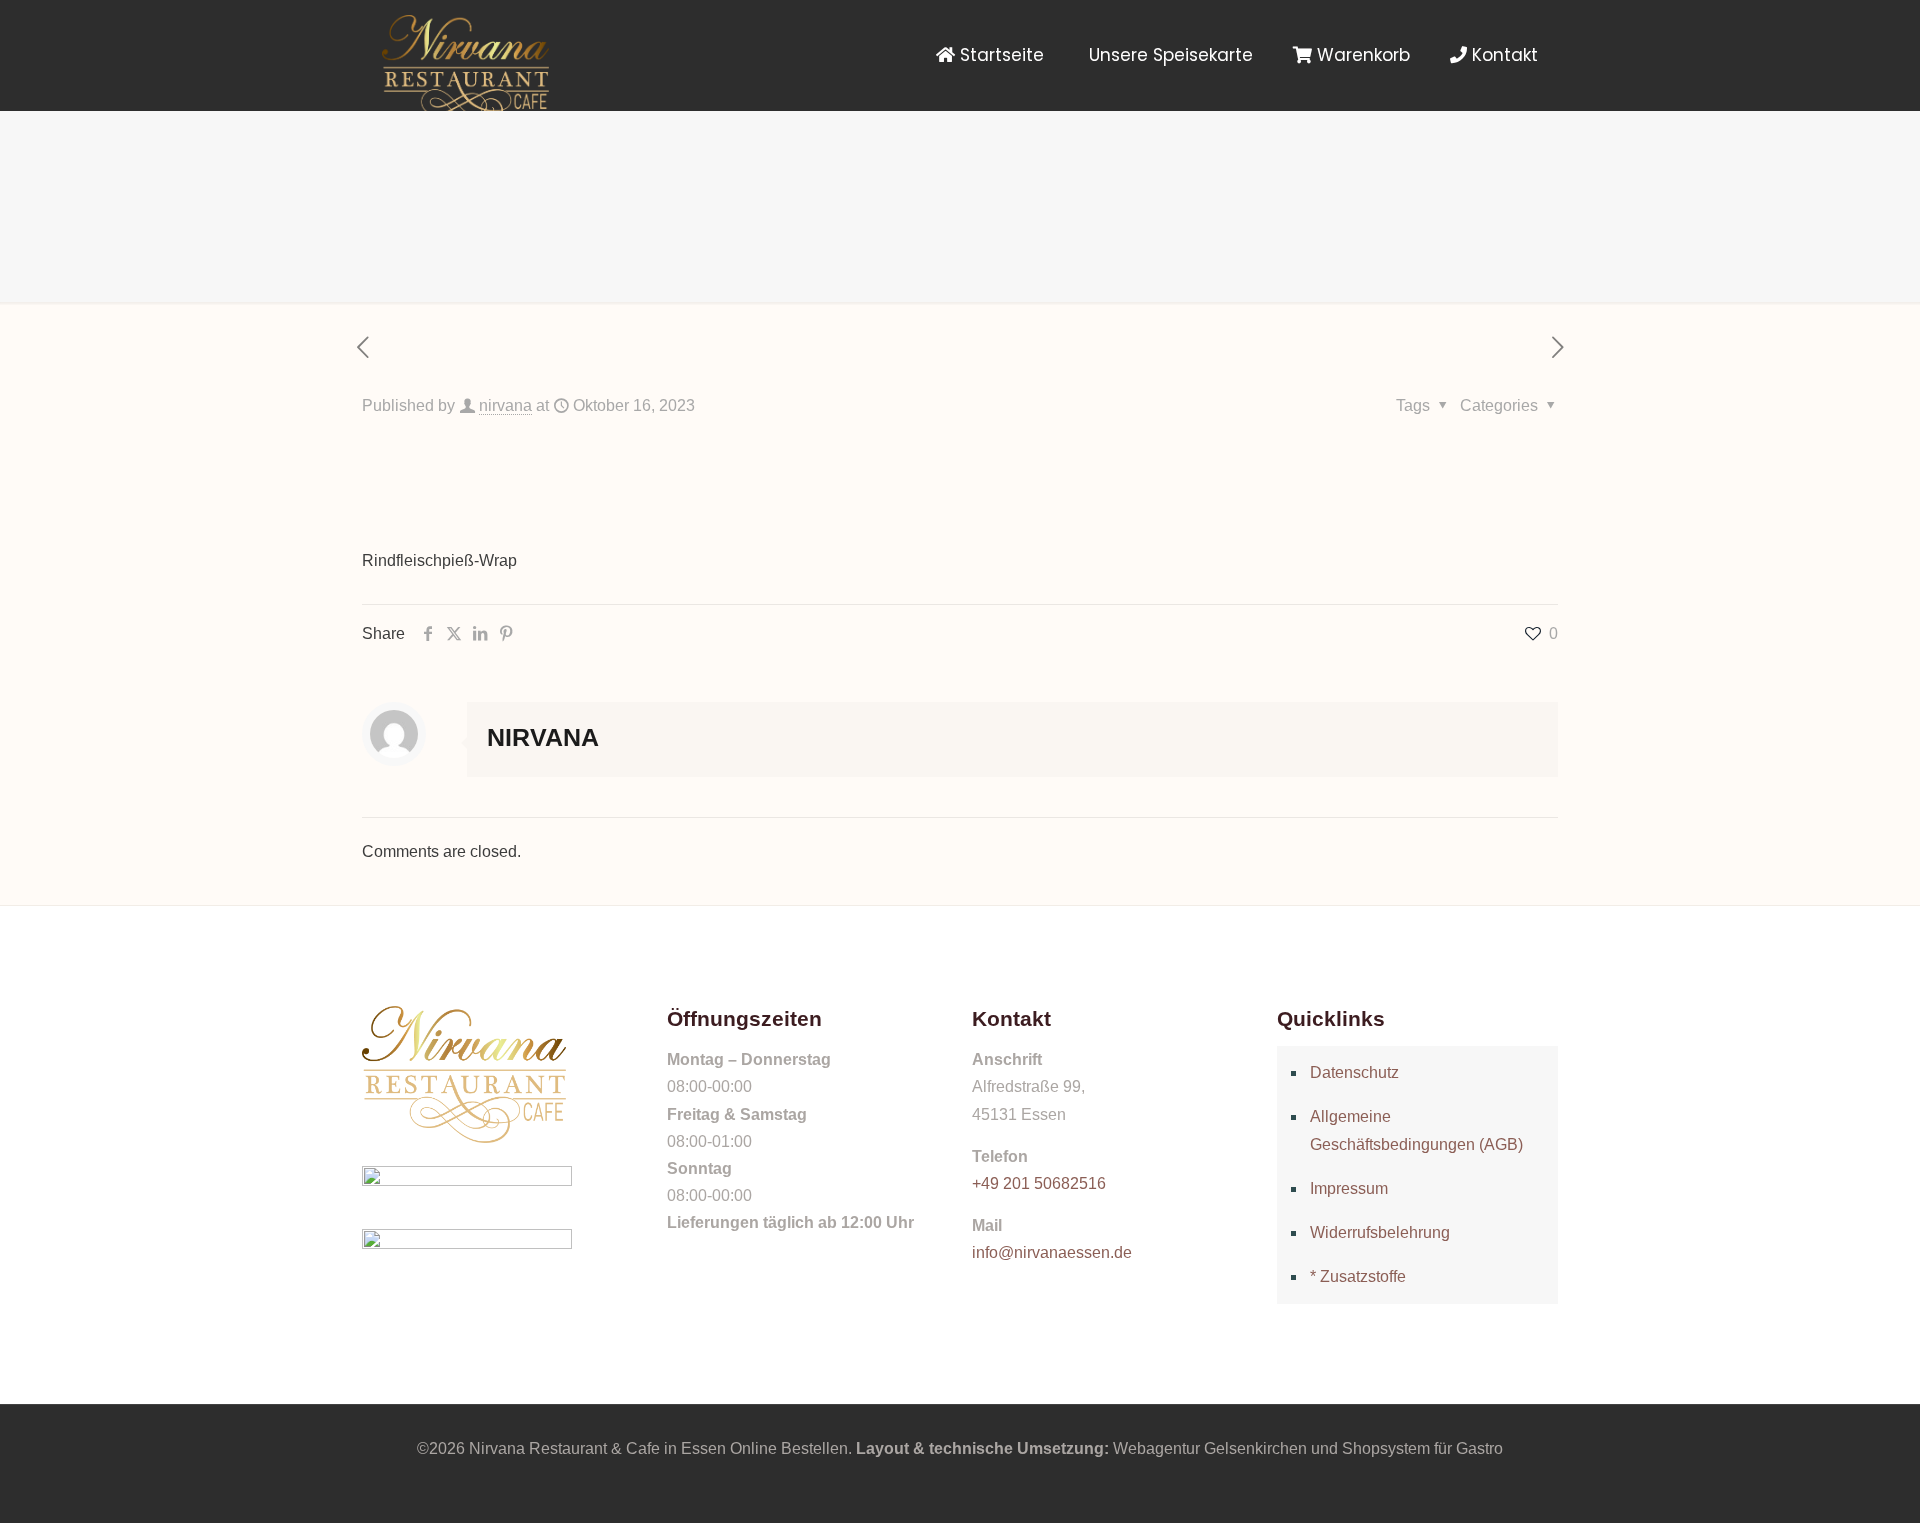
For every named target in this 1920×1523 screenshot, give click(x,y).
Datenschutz (1354, 1072)
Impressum (1349, 1188)
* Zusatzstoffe (1358, 1276)
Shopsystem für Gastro (1422, 1448)
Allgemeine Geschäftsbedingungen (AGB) (1416, 1130)
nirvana (505, 405)
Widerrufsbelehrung (1380, 1232)
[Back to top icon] (1824, 1482)
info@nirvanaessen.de (1052, 1252)
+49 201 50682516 (1039, 1183)
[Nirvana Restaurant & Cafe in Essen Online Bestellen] (465, 55)
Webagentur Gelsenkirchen (1210, 1448)
